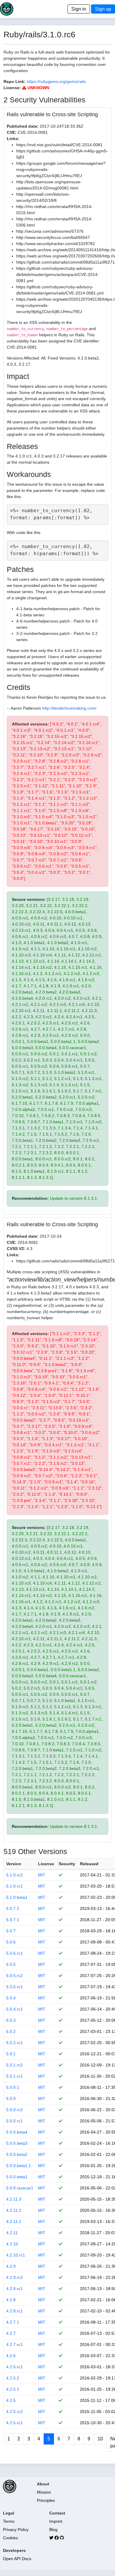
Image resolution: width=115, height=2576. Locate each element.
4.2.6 (11, 2356)
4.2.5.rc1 (14, 2423)
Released (89, 1864)
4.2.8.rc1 (14, 2311)
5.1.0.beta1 (17, 1897)
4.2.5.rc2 (14, 2412)
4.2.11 (12, 2233)
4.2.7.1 (13, 2322)
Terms (9, 2521)
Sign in (79, 9)
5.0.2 (11, 2031)
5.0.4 (11, 1998)
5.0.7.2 (13, 1908)
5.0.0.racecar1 (20, 2188)
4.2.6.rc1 (14, 2367)
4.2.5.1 (13, 2389)
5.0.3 (11, 2020)
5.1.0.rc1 (14, 1886)
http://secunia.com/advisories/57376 (50, 231)
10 (100, 2439)
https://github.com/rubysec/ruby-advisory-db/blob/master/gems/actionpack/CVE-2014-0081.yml (57, 274)
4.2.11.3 (14, 2199)
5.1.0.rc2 (14, 1875)
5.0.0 (11, 2099)
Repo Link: (15, 81)
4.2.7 (11, 2333)
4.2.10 (12, 2244)
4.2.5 (11, 2400)
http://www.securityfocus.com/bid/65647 (53, 237)
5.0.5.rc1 (14, 1987)
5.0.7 (11, 1931)
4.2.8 (11, 2300)
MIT (42, 1875)
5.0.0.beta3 (17, 2143)
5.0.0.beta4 (17, 2132)
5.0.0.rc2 (14, 2110)
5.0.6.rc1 (14, 1953)
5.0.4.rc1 (14, 2009)
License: (12, 88)
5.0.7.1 (13, 1920)
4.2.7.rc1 (14, 2344)
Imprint (56, 2521)
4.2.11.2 (14, 2210)
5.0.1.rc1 (14, 2076)
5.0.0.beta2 (17, 2154)
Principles (46, 2500)
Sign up (103, 9)
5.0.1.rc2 (14, 2065)
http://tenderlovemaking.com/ (69, 708)
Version (14, 1864)
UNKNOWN (38, 88)
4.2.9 (11, 2266)
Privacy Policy (16, 2530)
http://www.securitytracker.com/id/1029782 (56, 244)
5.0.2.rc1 (14, 2043)
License (46, 1864)
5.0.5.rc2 (14, 1976)
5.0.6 (11, 1942)
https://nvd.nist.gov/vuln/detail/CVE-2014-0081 (59, 145)
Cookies (10, 2538)
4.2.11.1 (14, 2221)
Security (67, 1864)
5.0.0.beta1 (17, 2177)
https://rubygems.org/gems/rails (56, 81)
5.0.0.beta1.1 (19, 2166)
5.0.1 (11, 2054)
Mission (44, 2492)
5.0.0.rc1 (14, 2121)
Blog (53, 2530)
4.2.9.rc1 (14, 2289)
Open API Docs (17, 2559)
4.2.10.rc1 (16, 2255)
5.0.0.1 (13, 2087)
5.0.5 (11, 1964)
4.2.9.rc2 (14, 2277)
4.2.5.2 (13, 2378)
